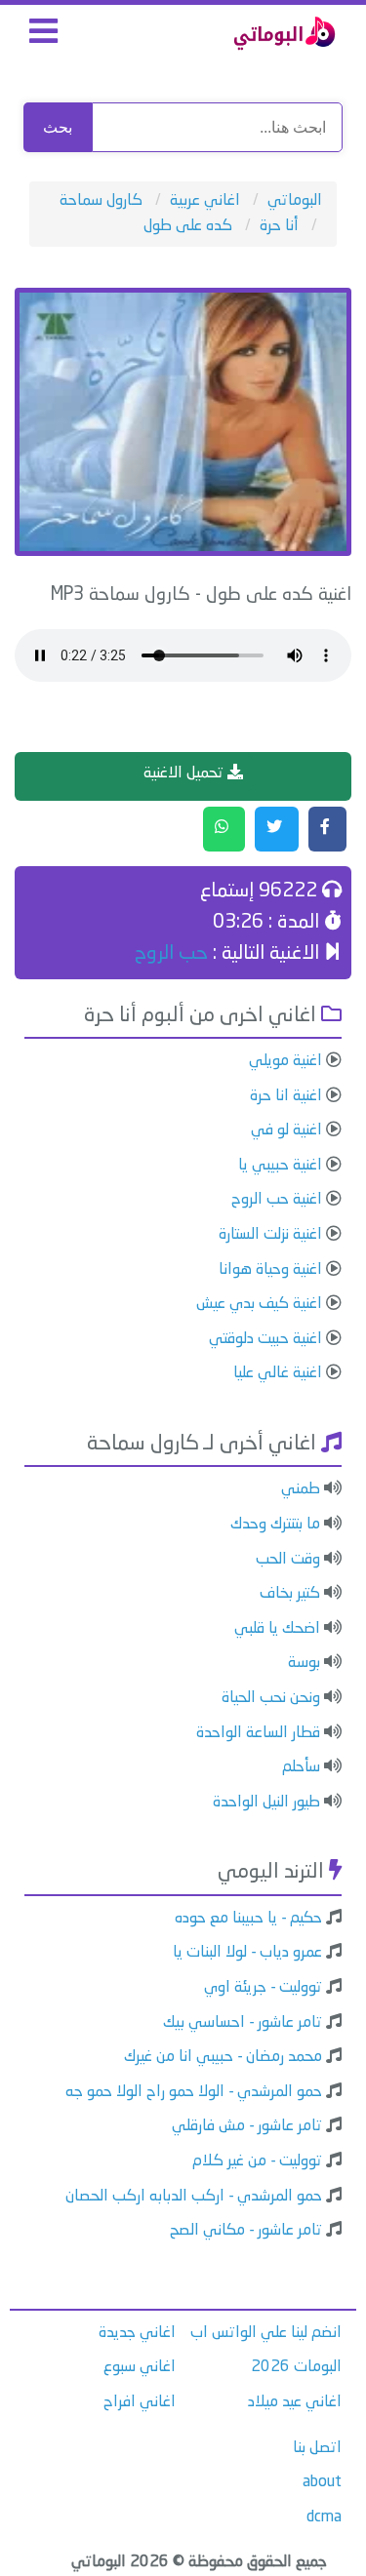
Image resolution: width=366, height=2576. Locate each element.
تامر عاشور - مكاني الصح (246, 2231)
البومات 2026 (296, 2367)
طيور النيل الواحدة (266, 1803)
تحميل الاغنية (185, 773)
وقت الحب (288, 1560)
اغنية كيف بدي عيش (259, 1304)
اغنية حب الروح (277, 1200)
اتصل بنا (317, 2448)
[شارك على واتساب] (224, 829)
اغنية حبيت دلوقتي (265, 1339)
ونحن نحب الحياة (271, 1698)
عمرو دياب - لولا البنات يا (247, 1953)
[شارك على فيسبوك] (327, 829)
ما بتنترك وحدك (275, 1525)
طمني (301, 1489)
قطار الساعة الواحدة (258, 1733)
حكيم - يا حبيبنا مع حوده (248, 1919)
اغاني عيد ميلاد (295, 2402)
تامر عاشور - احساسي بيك (243, 2023)
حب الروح (171, 954)
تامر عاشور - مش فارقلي (247, 2126)
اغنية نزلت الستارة (270, 1235)
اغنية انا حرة (286, 1096)
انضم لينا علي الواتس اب (266, 2333)
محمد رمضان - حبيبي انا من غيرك (223, 2057)
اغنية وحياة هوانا (270, 1270)
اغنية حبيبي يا (280, 1166)
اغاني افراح (140, 2402)
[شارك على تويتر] (277, 829)
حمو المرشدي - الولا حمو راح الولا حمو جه (194, 2092)
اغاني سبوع (140, 2367)
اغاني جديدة (137, 2333)
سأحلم (301, 1767)
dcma (324, 2517)
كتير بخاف (290, 1594)
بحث (58, 127)
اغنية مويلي (285, 1061)
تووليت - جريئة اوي (263, 1988)
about (322, 2482)
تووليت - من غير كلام (257, 2161)
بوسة (304, 1663)
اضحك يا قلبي (277, 1629)
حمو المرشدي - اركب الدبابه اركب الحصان (194, 2197)
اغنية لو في (286, 1130)
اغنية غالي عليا (278, 1373)
